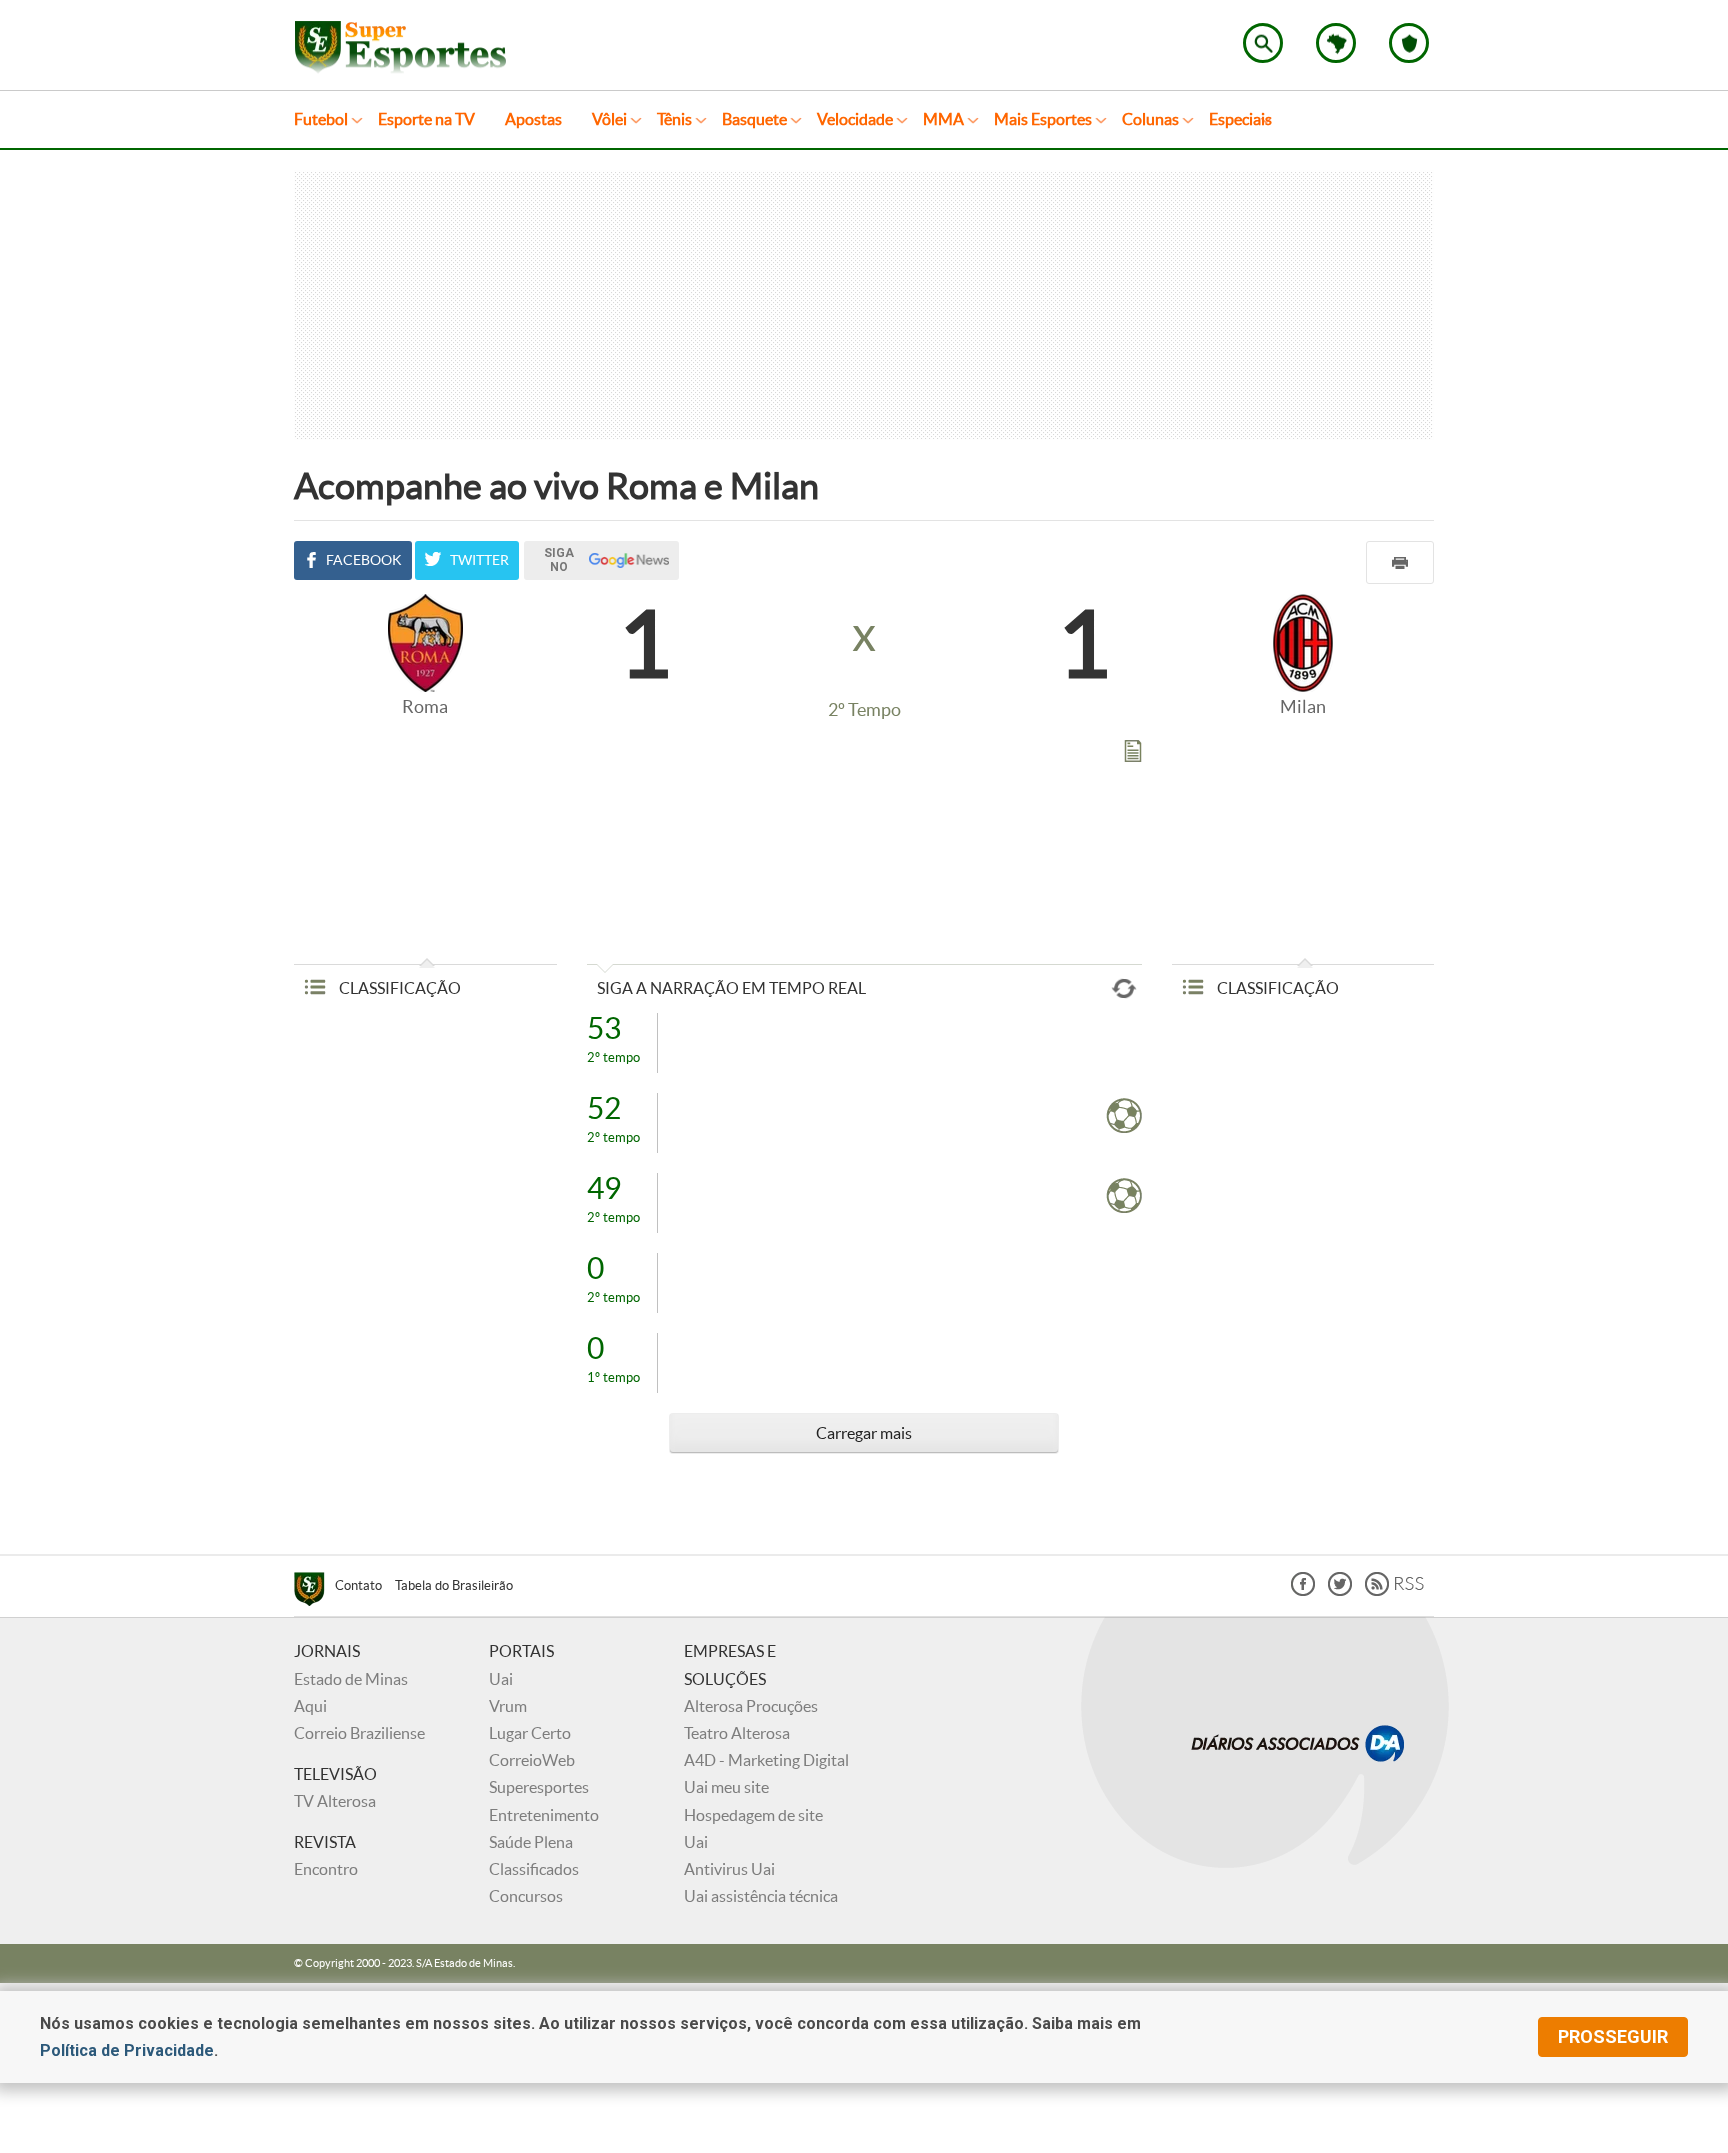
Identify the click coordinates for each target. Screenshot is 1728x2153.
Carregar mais (864, 1433)
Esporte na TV (426, 119)
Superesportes (539, 1787)
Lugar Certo (530, 1733)
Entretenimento (544, 1815)
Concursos (526, 1896)
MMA (943, 119)
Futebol (321, 119)
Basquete (754, 119)
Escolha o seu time (1409, 43)
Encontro (326, 1869)
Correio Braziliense (359, 1733)
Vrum (508, 1706)
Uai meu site (726, 1787)
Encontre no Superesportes (1263, 43)
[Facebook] (1303, 1590)
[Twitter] (1340, 1590)
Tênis (674, 119)
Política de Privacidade (127, 2050)
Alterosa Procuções (751, 1706)
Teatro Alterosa (737, 1733)
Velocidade (855, 119)
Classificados (534, 1869)
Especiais (1240, 119)
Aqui (310, 1706)
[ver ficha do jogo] (1133, 755)
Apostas (533, 119)
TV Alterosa (335, 1801)
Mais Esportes (1043, 119)
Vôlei (609, 119)
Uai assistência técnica (761, 1896)
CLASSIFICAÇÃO (398, 988)
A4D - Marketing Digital (766, 1760)
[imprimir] (1400, 562)
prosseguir (1613, 2036)
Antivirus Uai (729, 1869)
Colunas (1150, 119)
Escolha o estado (1336, 43)
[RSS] (1394, 1590)
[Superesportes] (314, 1592)
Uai (501, 1679)
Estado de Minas (351, 1679)
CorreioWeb (532, 1760)
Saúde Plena (531, 1842)
